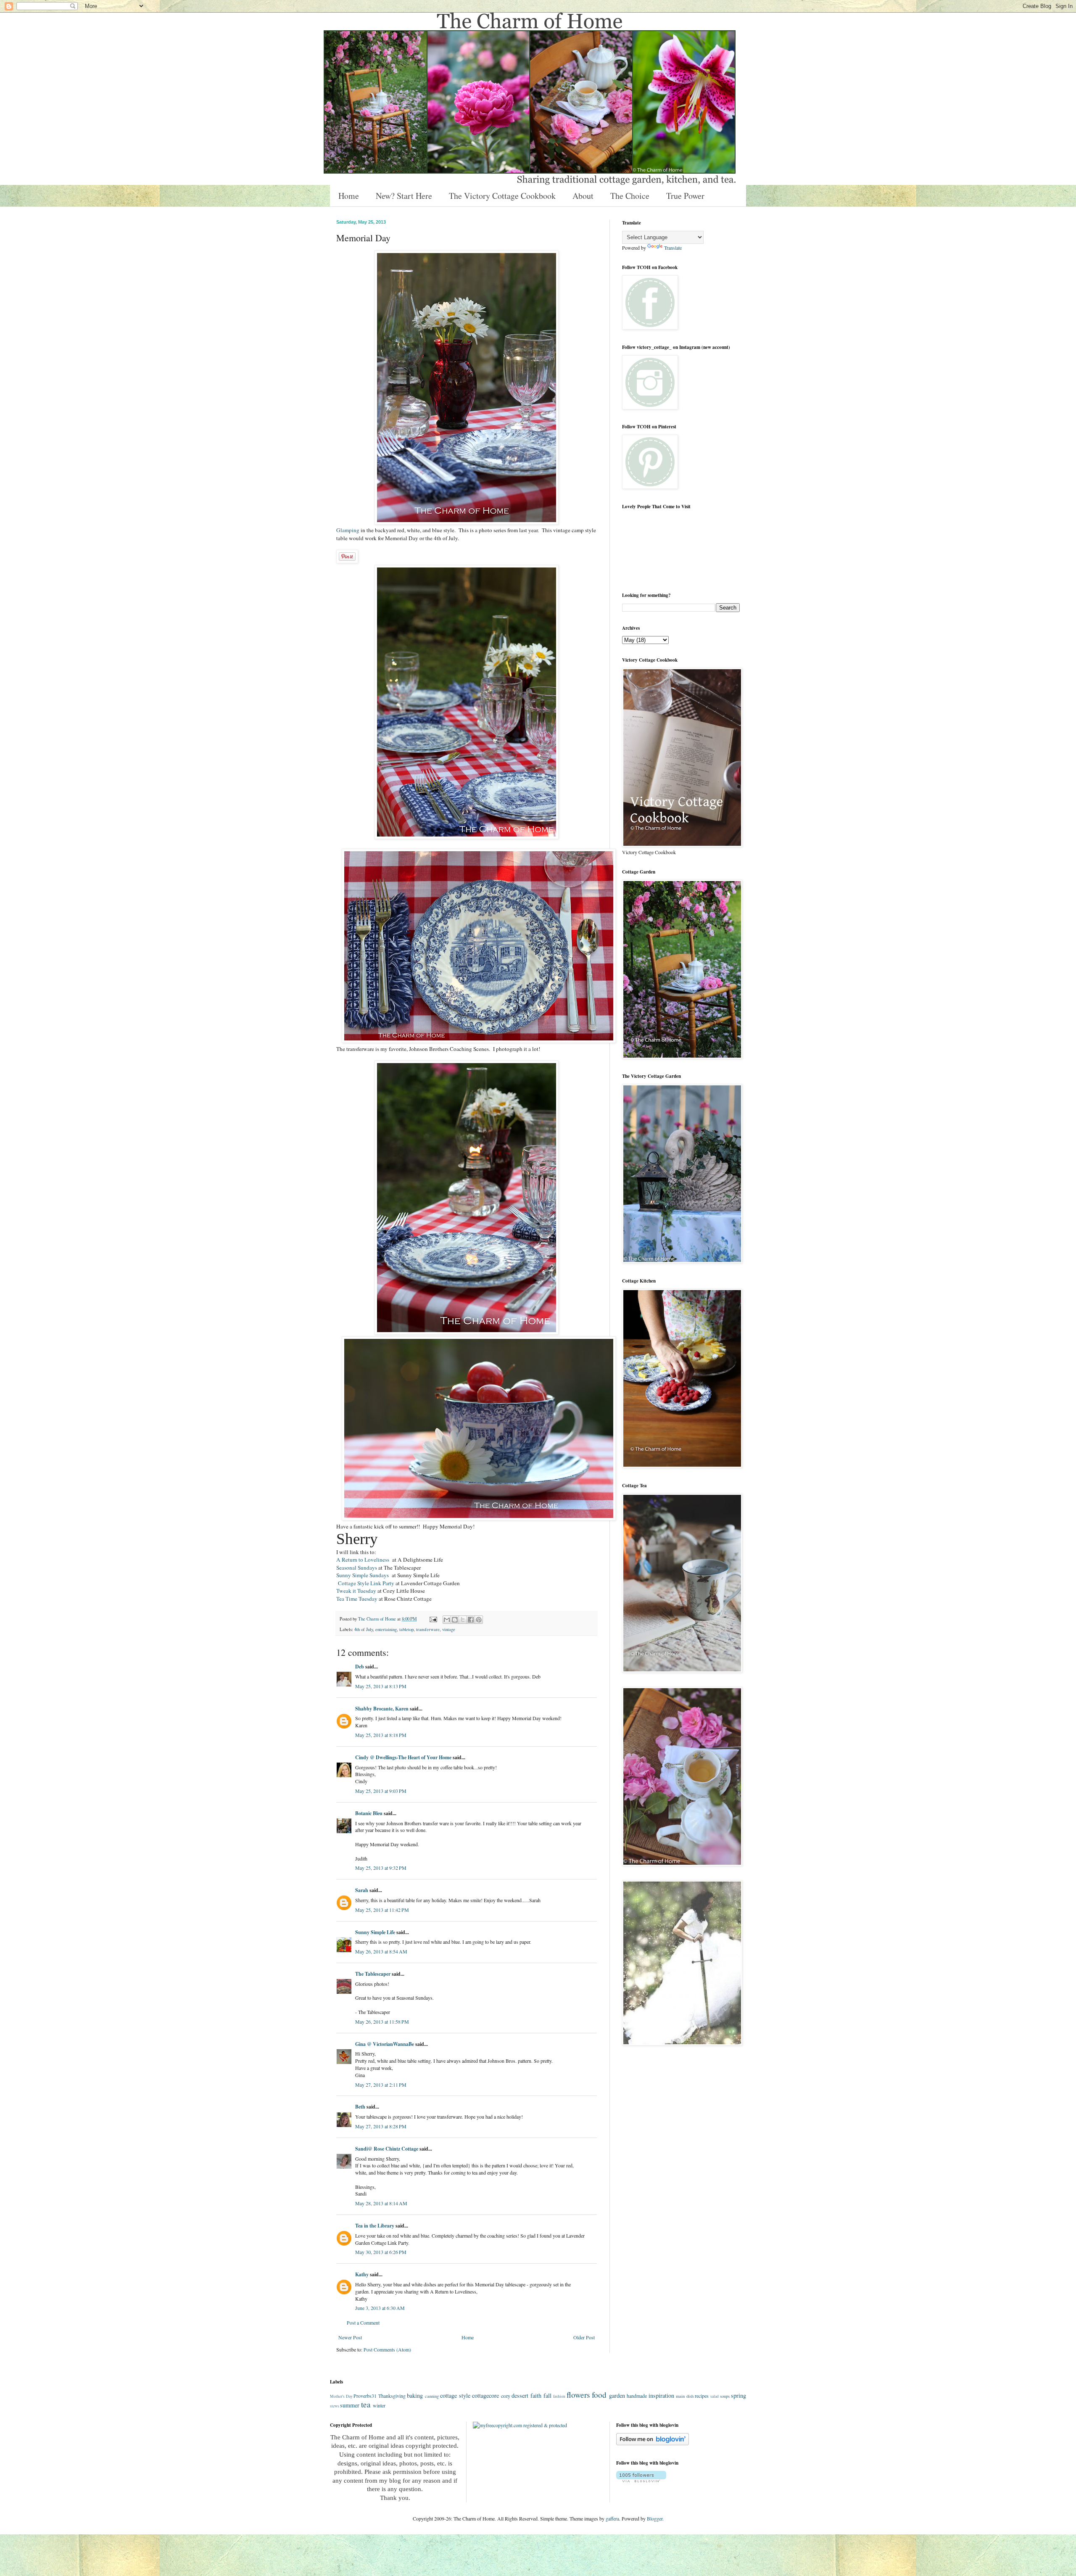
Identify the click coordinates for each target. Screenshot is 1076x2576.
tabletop (406, 1629)
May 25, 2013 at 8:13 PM (381, 1686)
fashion (559, 2396)
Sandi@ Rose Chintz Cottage (387, 2149)
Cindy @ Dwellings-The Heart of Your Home (403, 1757)
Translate (673, 248)
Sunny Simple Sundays (363, 1575)
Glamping (348, 530)
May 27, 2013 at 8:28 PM (381, 2126)
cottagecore (485, 2395)
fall (547, 2395)
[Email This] (447, 1620)
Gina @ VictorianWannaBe (385, 2044)
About (583, 196)
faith (536, 2395)
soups (725, 2396)
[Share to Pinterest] (479, 1620)
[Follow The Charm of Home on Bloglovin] (653, 2443)
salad (715, 2396)
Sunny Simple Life (375, 1932)
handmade (637, 2396)
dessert (520, 2395)
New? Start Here (404, 196)
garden (617, 2395)
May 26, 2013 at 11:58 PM (382, 2022)
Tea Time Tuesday (357, 1599)
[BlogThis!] (455, 1620)
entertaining (386, 1629)
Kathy (362, 2274)
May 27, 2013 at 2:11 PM (381, 2085)
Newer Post (350, 2337)
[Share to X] (463, 1620)
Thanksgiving (392, 2396)
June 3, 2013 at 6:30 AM (380, 2308)
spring (738, 2395)
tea (366, 2404)
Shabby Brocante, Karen (382, 1709)
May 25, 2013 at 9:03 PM (381, 1791)
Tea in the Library (375, 2226)
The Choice (630, 196)
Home (349, 196)
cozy (506, 2396)
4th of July (364, 1629)
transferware (428, 1629)
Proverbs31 (365, 2396)
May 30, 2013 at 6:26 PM (381, 2252)
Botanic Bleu (369, 1813)
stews (335, 2406)
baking (415, 2395)
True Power (685, 196)
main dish (685, 2396)
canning (432, 2396)
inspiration (661, 2395)
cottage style (455, 2395)
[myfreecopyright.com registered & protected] (520, 2425)
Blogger (655, 2518)
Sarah (362, 1890)
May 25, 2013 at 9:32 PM (381, 1868)
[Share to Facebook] (471, 1620)
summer (350, 2405)
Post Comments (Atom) (387, 2349)
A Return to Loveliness (364, 1560)
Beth (360, 2107)
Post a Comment (363, 2323)
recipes (702, 2396)
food (599, 2395)
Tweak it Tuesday (356, 1591)
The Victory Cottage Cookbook (502, 196)
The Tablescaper (373, 1974)
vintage (449, 1629)
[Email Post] (433, 1619)
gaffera (612, 2518)
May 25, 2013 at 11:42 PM (382, 1910)
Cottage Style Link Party (366, 1583)
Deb (360, 1667)
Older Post (584, 2337)
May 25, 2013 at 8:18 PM (381, 1735)
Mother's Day (341, 2396)
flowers (578, 2395)
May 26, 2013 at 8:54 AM (381, 1951)
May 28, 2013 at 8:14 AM (381, 2203)
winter (379, 2405)
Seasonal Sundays (357, 1568)
